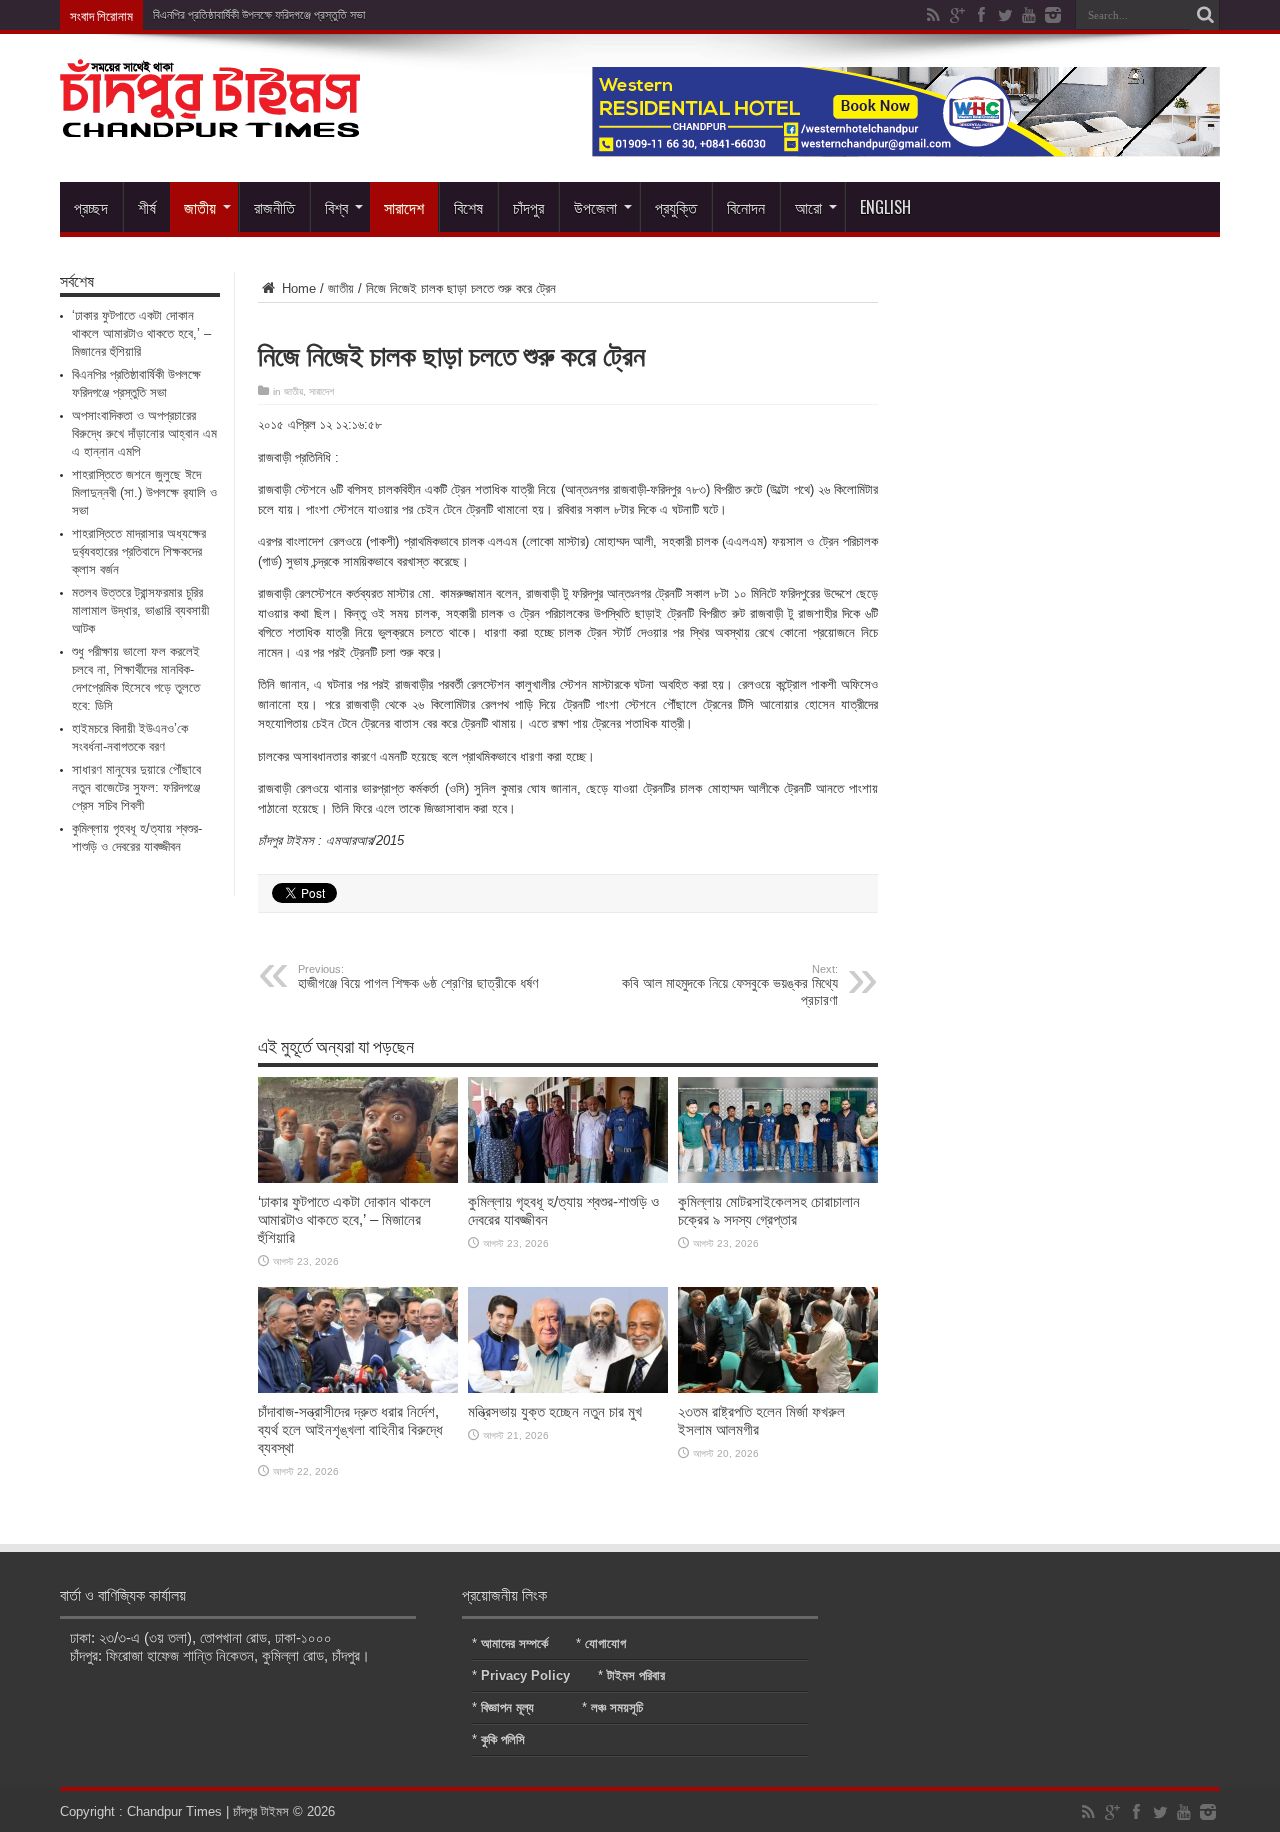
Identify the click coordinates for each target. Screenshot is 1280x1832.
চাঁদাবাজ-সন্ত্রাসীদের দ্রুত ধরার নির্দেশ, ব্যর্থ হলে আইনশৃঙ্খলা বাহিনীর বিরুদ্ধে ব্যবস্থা (350, 1429)
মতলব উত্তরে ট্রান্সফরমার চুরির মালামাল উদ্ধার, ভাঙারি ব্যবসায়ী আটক (140, 610)
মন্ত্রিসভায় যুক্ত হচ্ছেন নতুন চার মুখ (555, 1411)
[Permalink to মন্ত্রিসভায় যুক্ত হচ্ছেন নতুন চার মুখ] (568, 1388)
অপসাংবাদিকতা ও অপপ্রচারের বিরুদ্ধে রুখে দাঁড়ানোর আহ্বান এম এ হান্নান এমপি (144, 433)
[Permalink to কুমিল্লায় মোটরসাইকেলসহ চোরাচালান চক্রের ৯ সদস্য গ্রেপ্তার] (778, 1178)
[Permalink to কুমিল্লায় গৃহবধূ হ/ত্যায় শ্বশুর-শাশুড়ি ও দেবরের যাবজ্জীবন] (568, 1178)
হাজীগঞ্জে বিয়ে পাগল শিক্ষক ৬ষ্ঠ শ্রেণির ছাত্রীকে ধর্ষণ (418, 977)
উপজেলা (595, 207)
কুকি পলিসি (503, 1739)
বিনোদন (746, 207)
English (885, 207)
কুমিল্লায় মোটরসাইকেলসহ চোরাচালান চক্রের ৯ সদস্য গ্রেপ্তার (769, 1210)
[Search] (1205, 15)
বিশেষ (468, 207)
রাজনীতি (274, 207)
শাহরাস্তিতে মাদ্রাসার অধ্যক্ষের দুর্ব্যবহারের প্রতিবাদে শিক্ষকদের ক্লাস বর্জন (139, 551)
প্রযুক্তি (676, 207)
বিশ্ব (336, 207)
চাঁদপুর (528, 207)
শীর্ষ (147, 207)
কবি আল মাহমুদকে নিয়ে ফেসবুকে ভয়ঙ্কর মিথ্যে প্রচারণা (730, 985)
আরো (808, 207)
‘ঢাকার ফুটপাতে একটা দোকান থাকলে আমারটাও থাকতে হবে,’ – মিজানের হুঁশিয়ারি (344, 1219)
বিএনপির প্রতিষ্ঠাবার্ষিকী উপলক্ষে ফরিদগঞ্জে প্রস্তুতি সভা (259, 15)
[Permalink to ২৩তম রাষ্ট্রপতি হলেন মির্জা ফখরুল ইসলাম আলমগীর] (778, 1388)
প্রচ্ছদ (91, 207)
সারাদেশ (404, 207)
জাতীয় (200, 207)
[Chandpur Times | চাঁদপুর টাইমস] (210, 122)
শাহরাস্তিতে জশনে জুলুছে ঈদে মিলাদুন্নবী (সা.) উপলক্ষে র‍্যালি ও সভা (144, 492)
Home (297, 288)
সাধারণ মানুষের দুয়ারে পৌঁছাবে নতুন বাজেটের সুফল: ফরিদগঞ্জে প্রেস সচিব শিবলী (136, 787)
